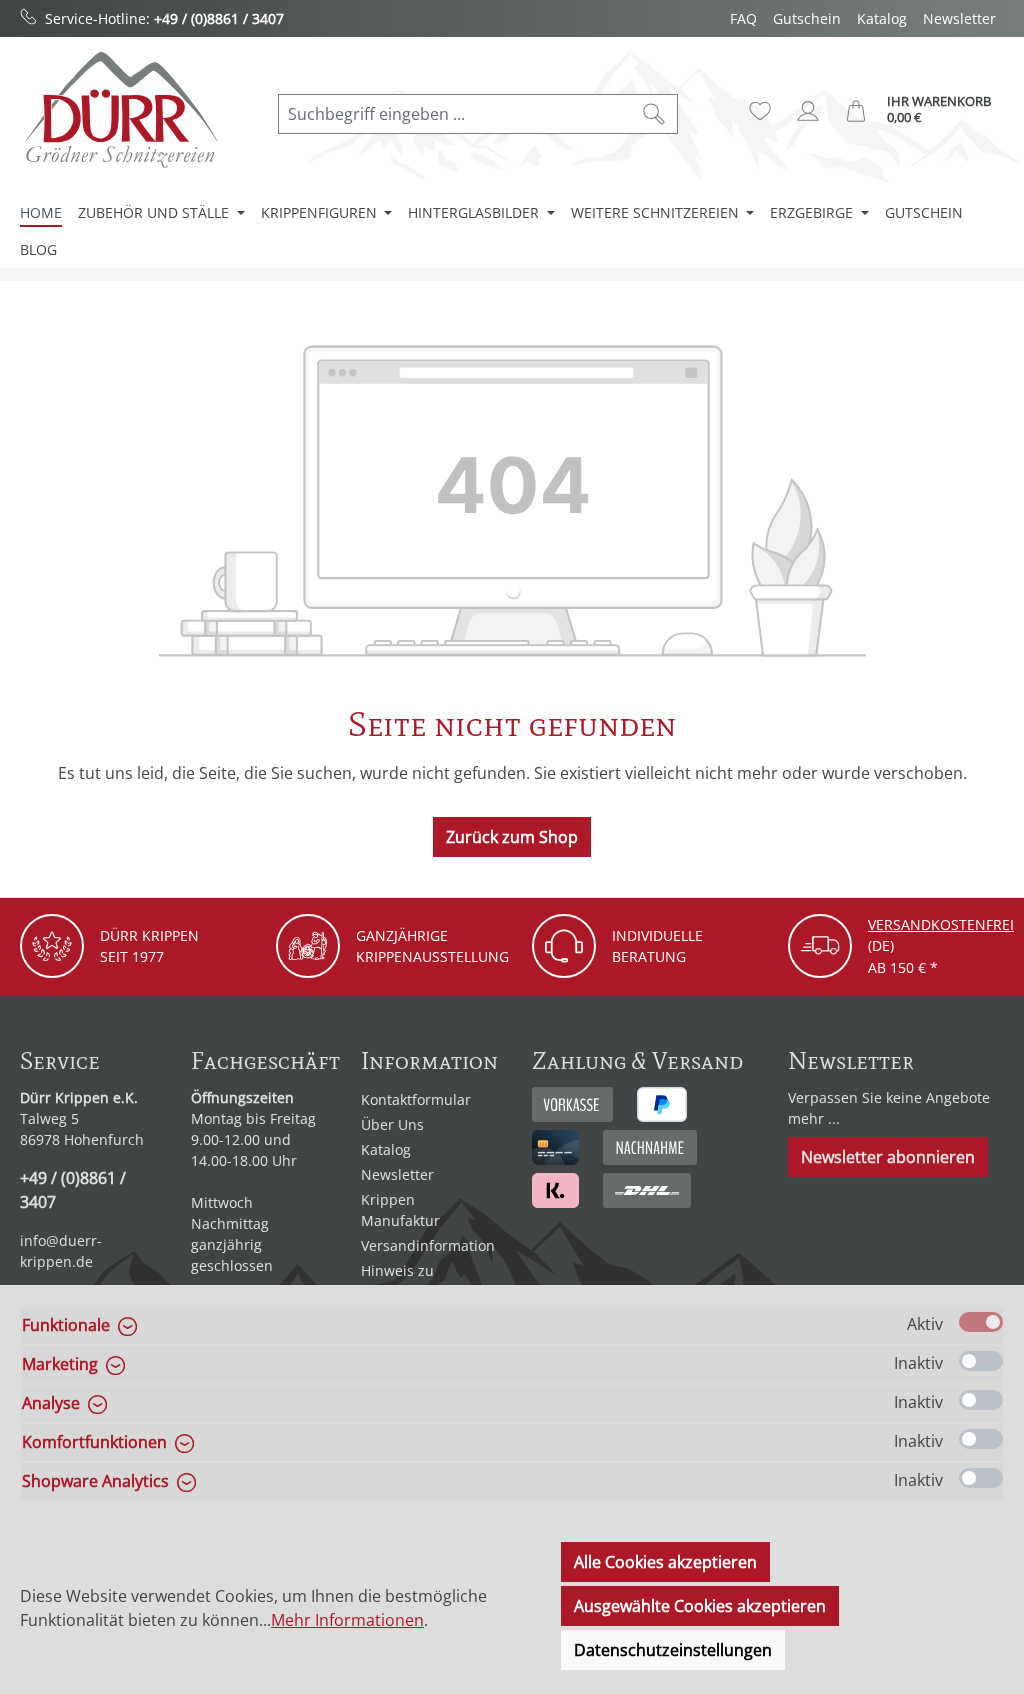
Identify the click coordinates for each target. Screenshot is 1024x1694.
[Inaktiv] (981, 1361)
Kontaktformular (416, 1099)
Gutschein (807, 18)
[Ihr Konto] (808, 111)
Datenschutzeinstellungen (673, 1650)
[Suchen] (654, 114)
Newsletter (959, 18)
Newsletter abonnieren (888, 1157)
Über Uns (392, 1124)
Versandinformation (428, 1245)
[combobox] (455, 114)
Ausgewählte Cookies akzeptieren (700, 1606)
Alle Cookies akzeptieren (665, 1562)
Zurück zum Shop (512, 837)
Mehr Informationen (347, 1620)
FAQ (743, 18)
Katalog (882, 18)
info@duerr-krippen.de (61, 1251)
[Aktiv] (981, 1322)
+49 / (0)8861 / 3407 (219, 18)
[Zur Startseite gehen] (120, 109)
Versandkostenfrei (941, 924)
